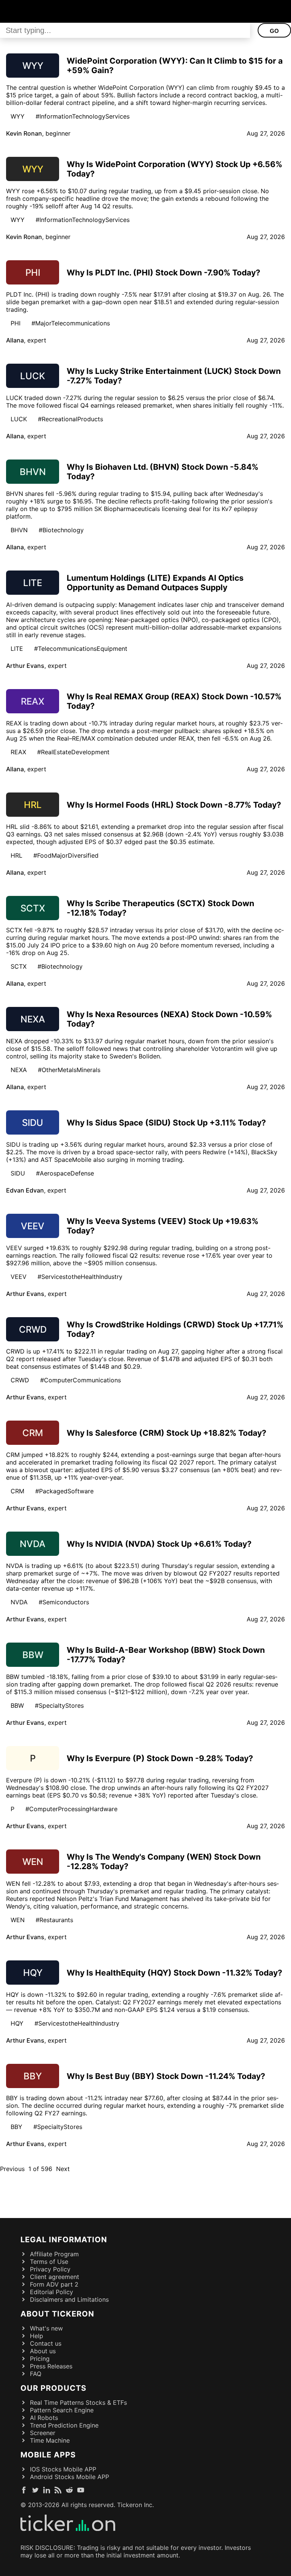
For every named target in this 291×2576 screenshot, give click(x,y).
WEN (18, 1920)
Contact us (46, 2343)
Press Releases (51, 2366)
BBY (16, 2127)
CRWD (20, 1380)
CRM (17, 1491)
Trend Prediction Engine (64, 2425)
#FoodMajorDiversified (66, 855)
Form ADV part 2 (54, 2284)
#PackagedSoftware (64, 1491)
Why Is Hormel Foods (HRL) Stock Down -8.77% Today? (174, 805)
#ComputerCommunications (81, 1380)
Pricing (40, 2359)
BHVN (19, 530)
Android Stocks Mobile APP (70, 2477)
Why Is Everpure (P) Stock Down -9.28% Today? (160, 1758)
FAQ (36, 2374)
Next (63, 2169)
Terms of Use (49, 2262)
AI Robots (44, 2418)
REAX (18, 752)
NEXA (19, 1070)
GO (274, 31)
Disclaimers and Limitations (69, 2299)
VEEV (19, 1277)
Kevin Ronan (24, 133)
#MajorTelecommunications (71, 323)
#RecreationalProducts (70, 419)
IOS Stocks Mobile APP (63, 2469)
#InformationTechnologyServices (83, 116)
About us (43, 2351)
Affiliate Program (54, 2254)
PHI (16, 323)
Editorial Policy (52, 2292)
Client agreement (55, 2277)
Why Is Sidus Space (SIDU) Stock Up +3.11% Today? (166, 1123)
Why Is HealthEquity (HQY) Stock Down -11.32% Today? (174, 1973)
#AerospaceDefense (65, 1173)
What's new (46, 2328)
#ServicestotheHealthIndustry (80, 1277)
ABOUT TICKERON (57, 2314)
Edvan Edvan (25, 1190)
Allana (15, 340)
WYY (18, 116)
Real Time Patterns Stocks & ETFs (78, 2402)
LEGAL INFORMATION (64, 2240)
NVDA (19, 1602)
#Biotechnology (61, 530)
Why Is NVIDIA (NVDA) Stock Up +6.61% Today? (159, 1544)
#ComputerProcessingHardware (71, 1809)
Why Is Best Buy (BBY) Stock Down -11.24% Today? (166, 2076)
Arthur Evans (25, 666)
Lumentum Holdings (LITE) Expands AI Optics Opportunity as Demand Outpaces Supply (155, 583)
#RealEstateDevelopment (73, 752)
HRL (16, 855)
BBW (17, 1705)
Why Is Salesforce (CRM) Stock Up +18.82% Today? (167, 1433)
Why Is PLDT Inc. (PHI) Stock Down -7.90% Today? (163, 273)
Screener (43, 2433)
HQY (17, 2023)
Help (37, 2336)
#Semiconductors (64, 1602)
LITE (17, 649)
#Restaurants (54, 1920)
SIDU (18, 1173)
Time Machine (50, 2440)
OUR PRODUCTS (53, 2388)
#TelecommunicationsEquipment (81, 649)
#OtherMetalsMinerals (69, 1070)
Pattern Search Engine (62, 2410)
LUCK (19, 419)
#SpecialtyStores (59, 1705)
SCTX (19, 966)
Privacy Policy (50, 2269)
